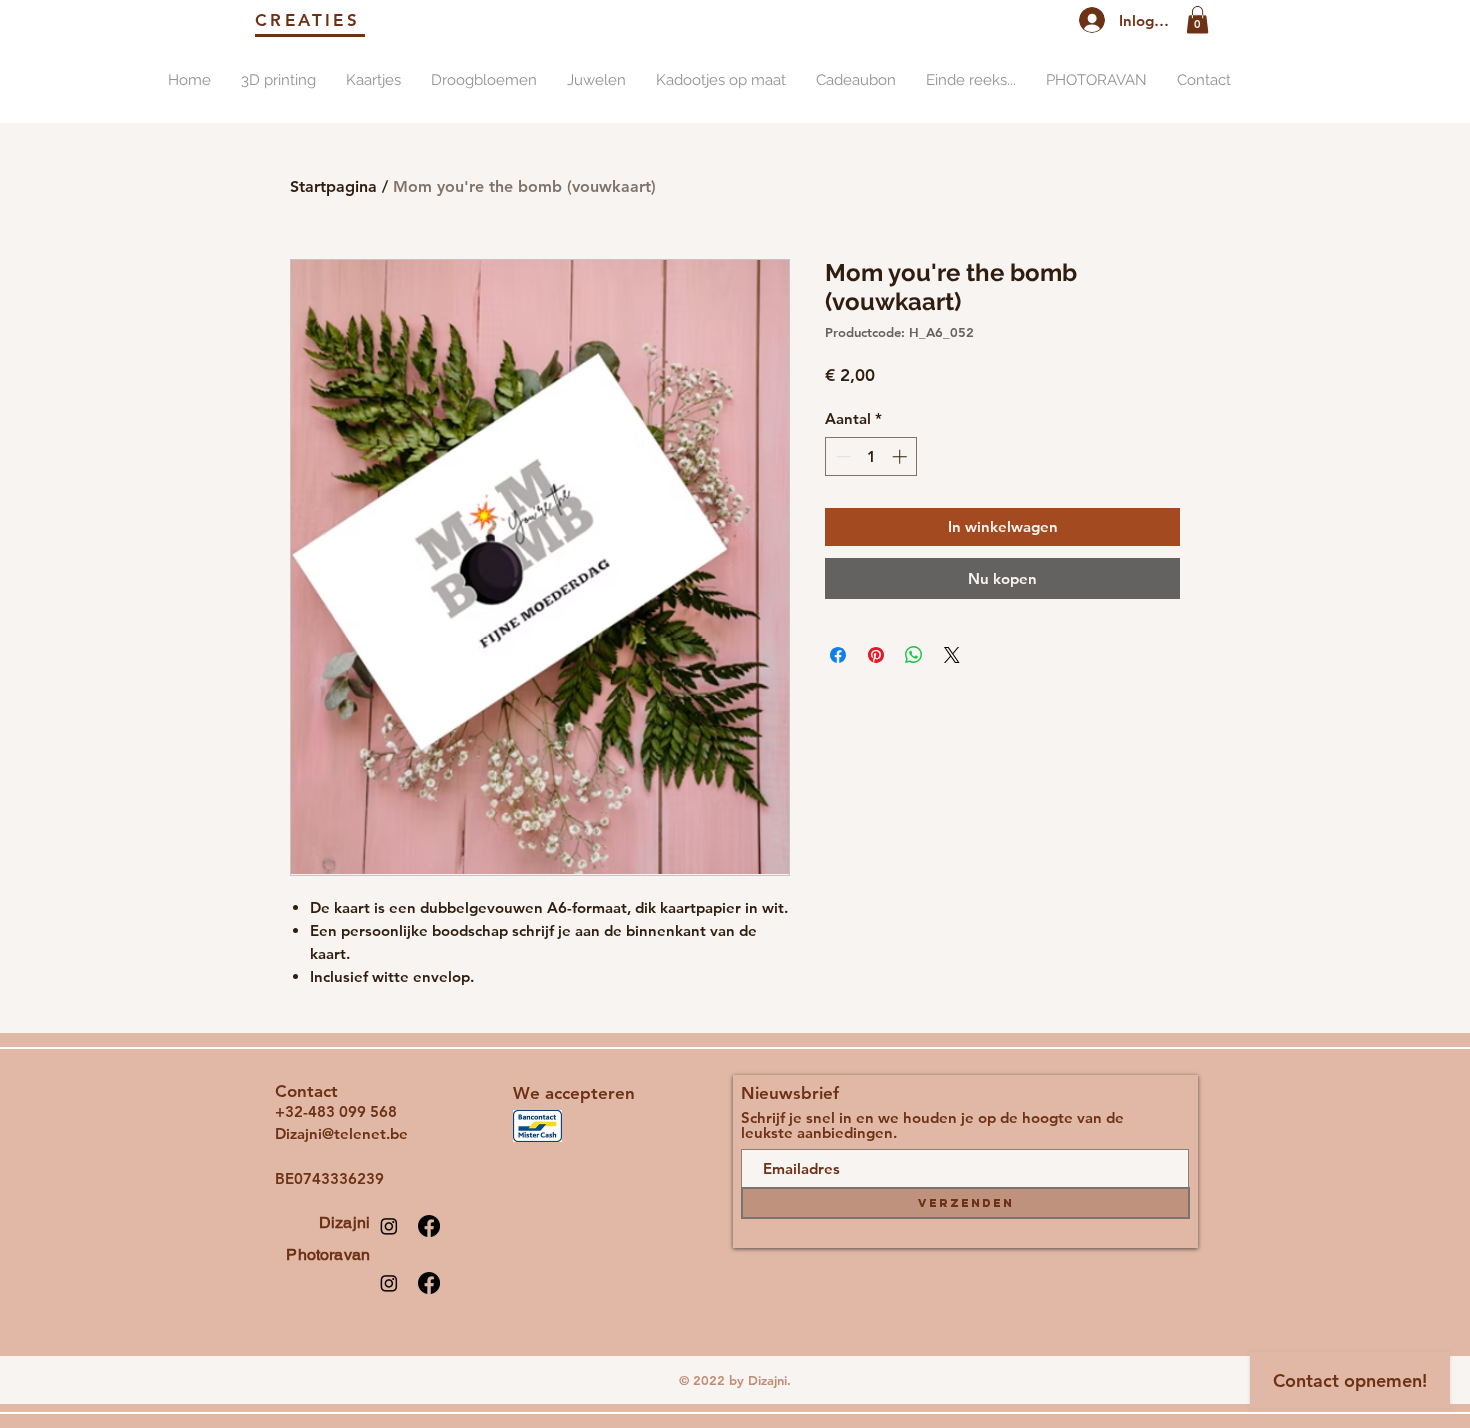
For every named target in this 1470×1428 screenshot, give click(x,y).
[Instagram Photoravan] (389, 1283)
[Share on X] (952, 655)
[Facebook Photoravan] (429, 1283)
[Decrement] (841, 456)
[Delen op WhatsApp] (914, 655)
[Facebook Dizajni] (429, 1226)
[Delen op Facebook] (838, 655)
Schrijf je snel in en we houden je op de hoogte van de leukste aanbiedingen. (932, 1125)
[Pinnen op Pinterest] (876, 655)
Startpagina (333, 186)
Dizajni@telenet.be (341, 1133)
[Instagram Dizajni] (389, 1226)
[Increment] (901, 456)
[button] (1197, 19)
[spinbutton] (871, 456)
